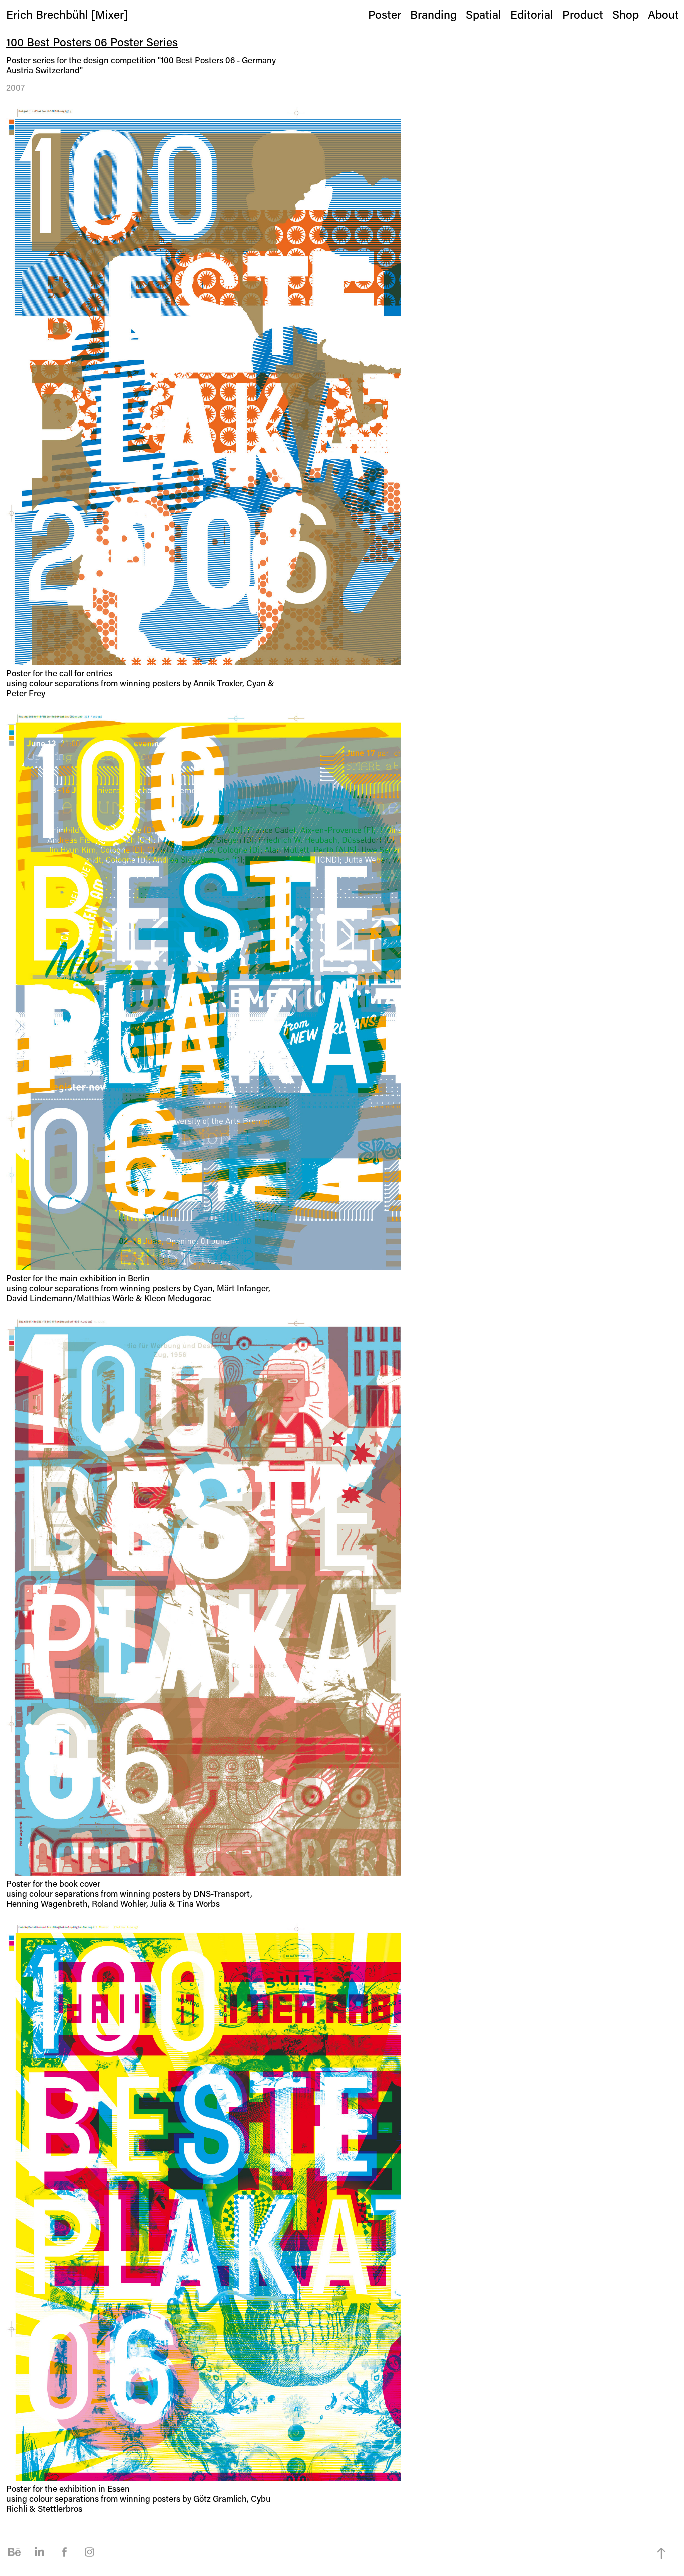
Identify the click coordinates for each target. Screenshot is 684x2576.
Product (583, 14)
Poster (385, 14)
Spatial (483, 14)
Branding (433, 14)
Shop (626, 14)
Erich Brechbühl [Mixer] (67, 14)
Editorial (532, 14)
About (663, 14)
